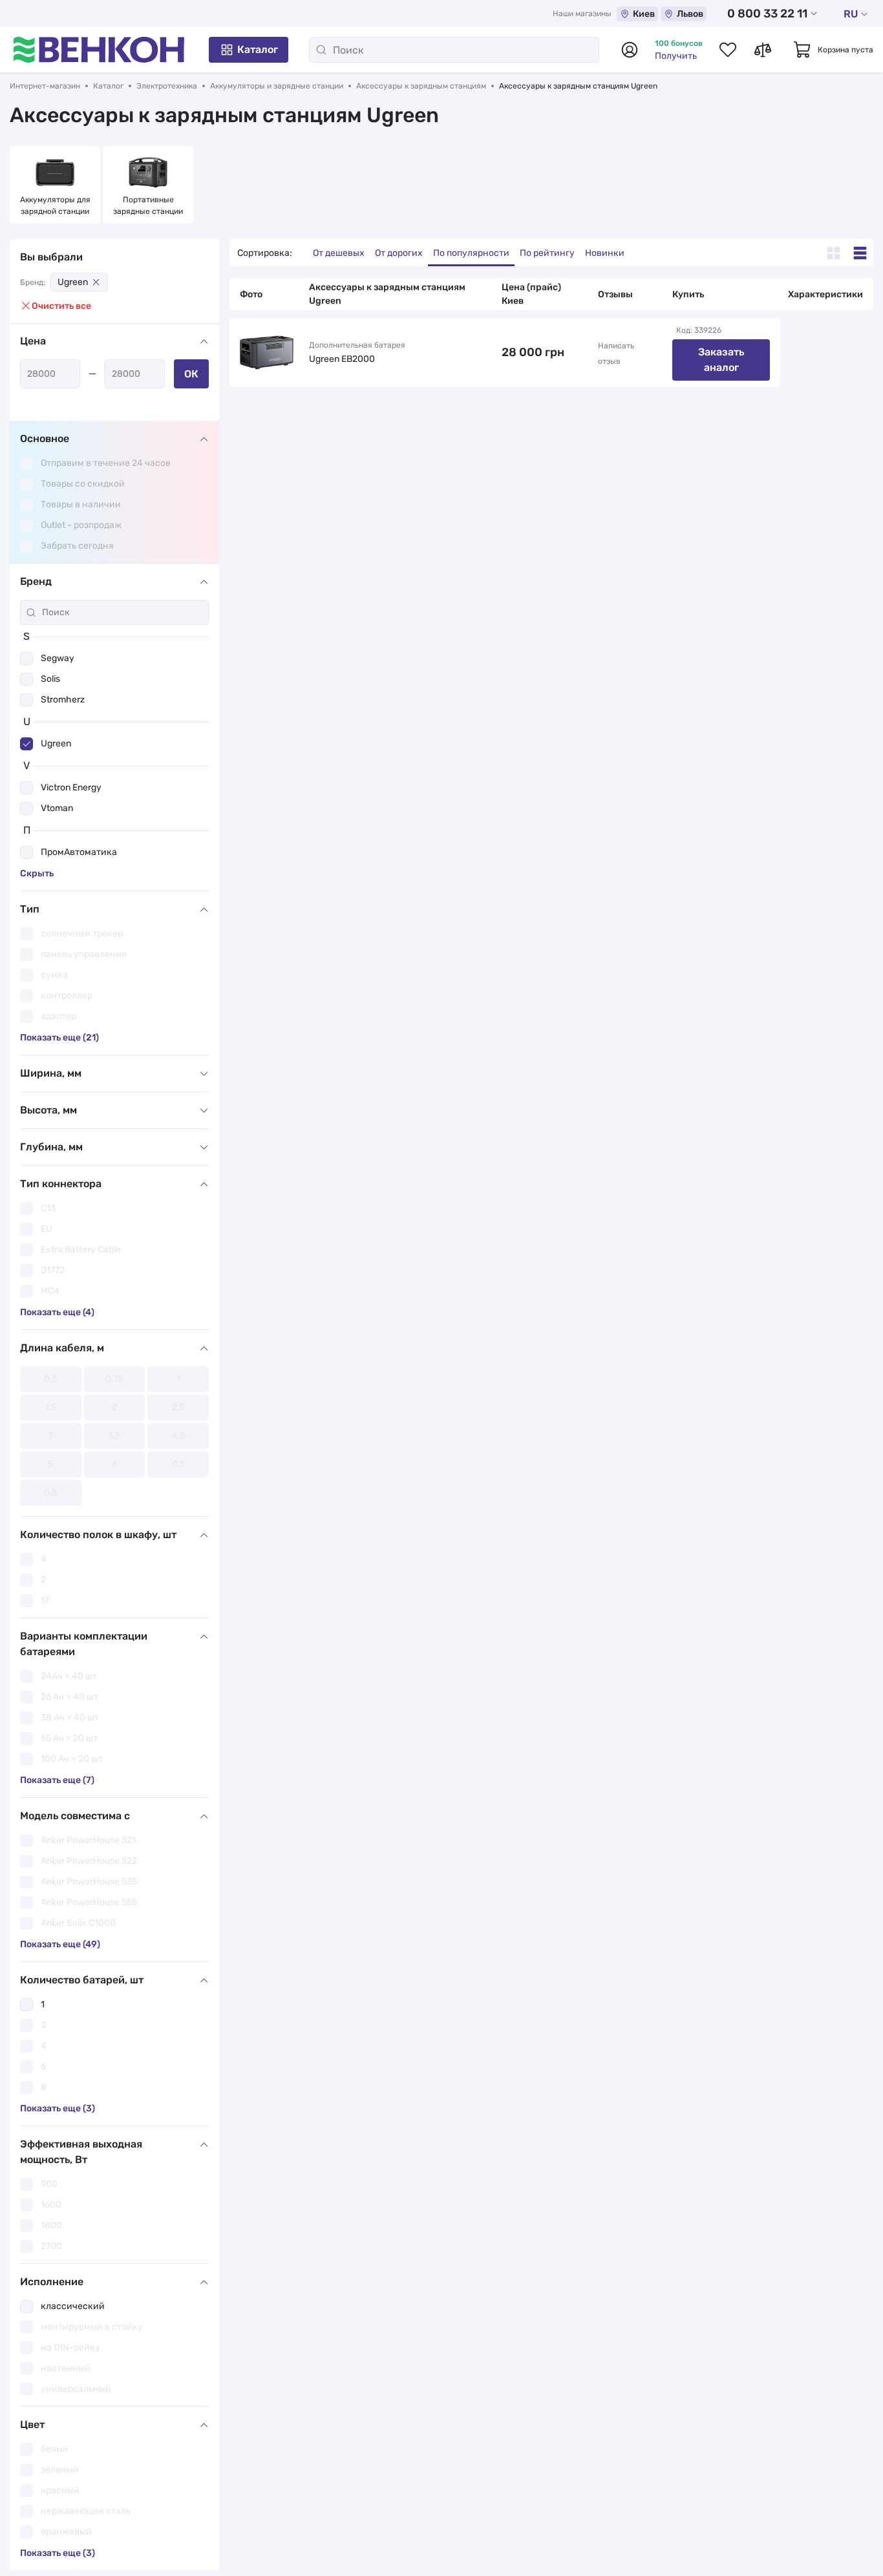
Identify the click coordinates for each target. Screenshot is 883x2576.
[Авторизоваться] (630, 50)
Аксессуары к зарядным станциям (421, 86)
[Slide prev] (23, 185)
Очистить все (61, 306)
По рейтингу (547, 253)
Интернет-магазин (45, 86)
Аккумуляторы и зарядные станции (277, 86)
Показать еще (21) (59, 1038)
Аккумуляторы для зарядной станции (56, 206)
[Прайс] (860, 253)
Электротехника (167, 86)
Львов (690, 14)
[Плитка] (834, 253)
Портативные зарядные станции (148, 206)
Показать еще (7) (57, 1780)
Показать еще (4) (57, 1312)
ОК (191, 374)
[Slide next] (860, 185)
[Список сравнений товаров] (763, 50)
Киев (644, 14)
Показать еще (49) (60, 1944)
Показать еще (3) (58, 2108)
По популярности (471, 253)
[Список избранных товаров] (728, 50)
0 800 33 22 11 (767, 14)
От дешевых (339, 253)
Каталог (258, 49)
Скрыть (37, 873)
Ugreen (73, 282)
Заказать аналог (721, 360)
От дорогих (399, 253)
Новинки (605, 253)
